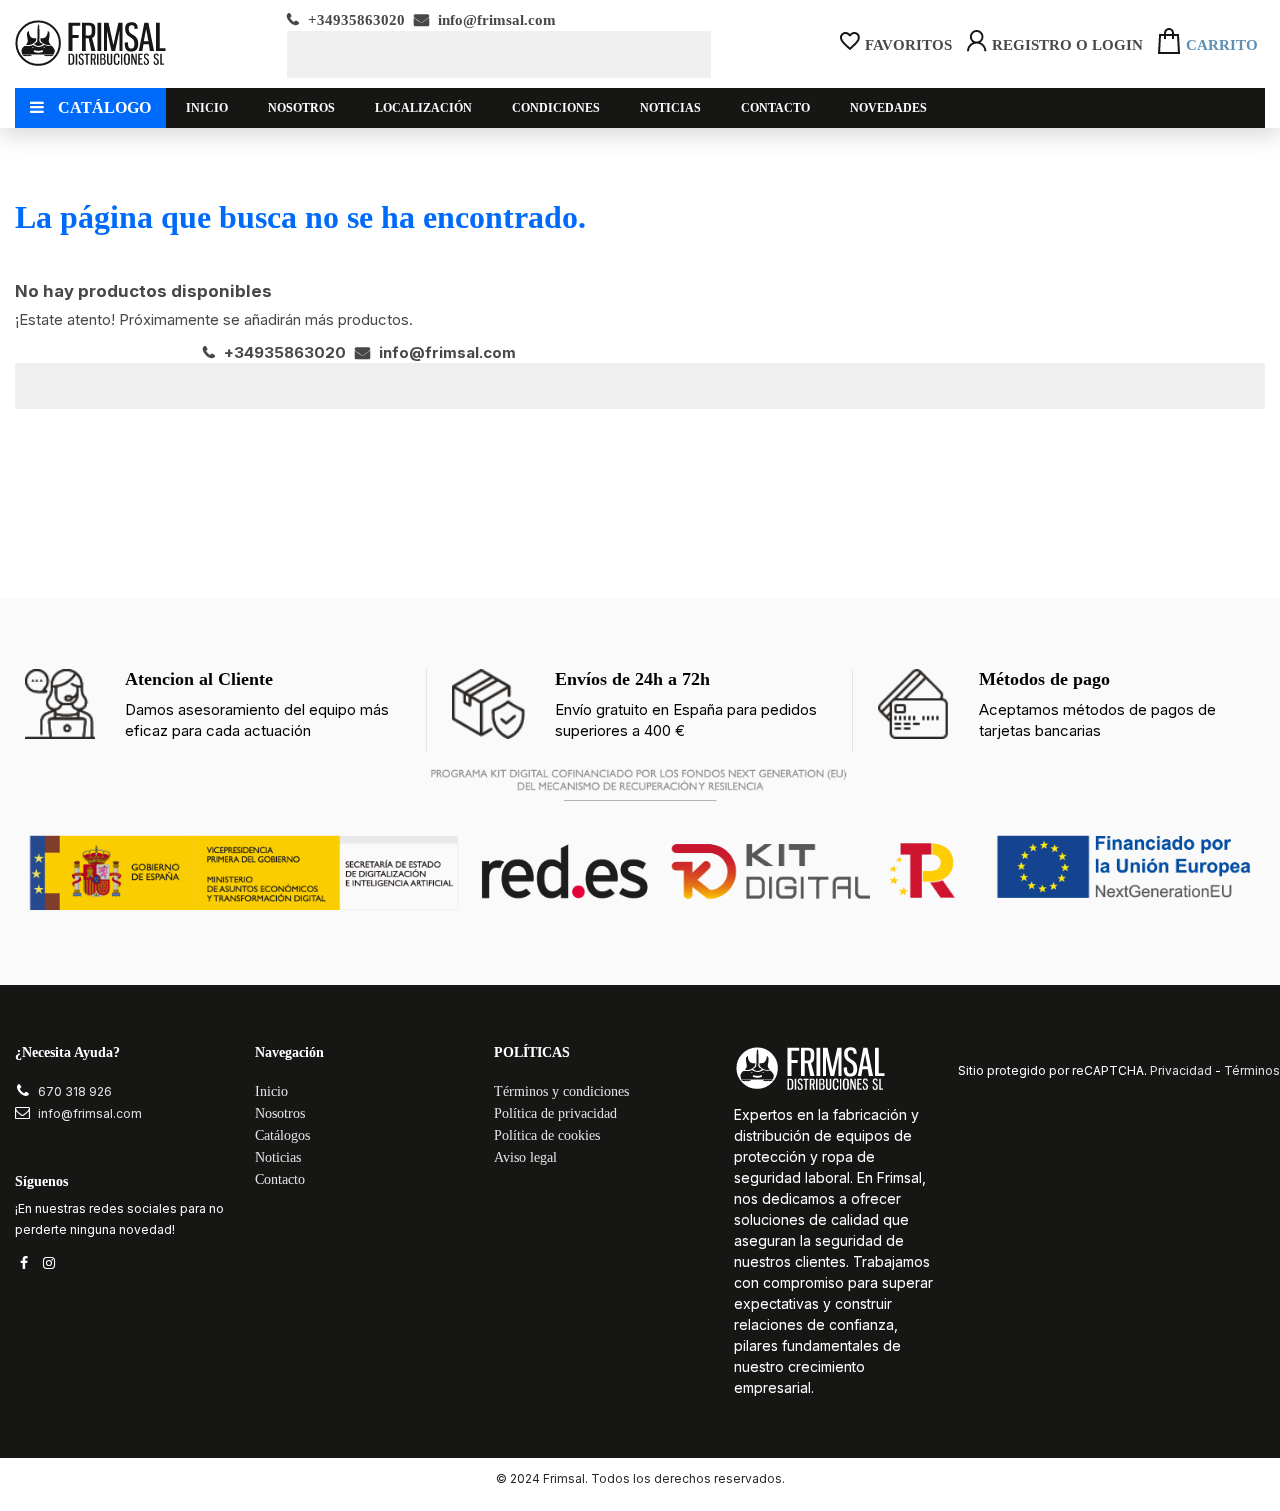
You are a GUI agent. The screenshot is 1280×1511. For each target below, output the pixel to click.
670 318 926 (75, 1091)
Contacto (280, 1179)
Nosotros (280, 1113)
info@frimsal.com (495, 20)
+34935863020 (354, 20)
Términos (1252, 1070)
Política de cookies (547, 1135)
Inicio (271, 1091)
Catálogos (282, 1135)
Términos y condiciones (561, 1091)
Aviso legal (525, 1157)
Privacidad (1181, 1070)
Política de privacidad (555, 1113)
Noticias (278, 1157)
